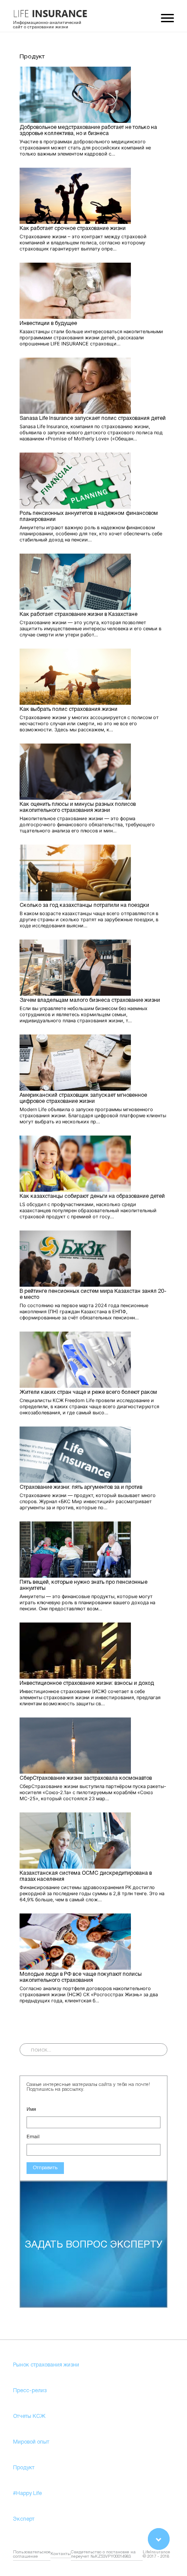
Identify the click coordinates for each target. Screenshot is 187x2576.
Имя (31, 2109)
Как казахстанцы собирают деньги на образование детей (92, 1196)
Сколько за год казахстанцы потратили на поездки (84, 905)
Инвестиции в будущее (48, 323)
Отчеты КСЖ (29, 2416)
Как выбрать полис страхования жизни (68, 709)
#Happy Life (27, 2493)
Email (33, 2137)
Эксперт (24, 2519)
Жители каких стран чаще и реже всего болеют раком (88, 1392)
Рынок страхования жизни (46, 2365)
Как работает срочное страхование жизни (73, 228)
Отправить (45, 2168)
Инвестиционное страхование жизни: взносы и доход (87, 1683)
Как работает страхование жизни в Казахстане (78, 614)
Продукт (24, 2468)
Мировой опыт (31, 2442)
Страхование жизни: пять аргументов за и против (81, 1487)
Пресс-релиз (30, 2391)
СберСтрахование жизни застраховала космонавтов (86, 1778)
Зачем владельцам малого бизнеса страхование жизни (90, 1000)
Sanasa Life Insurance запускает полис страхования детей (93, 418)
